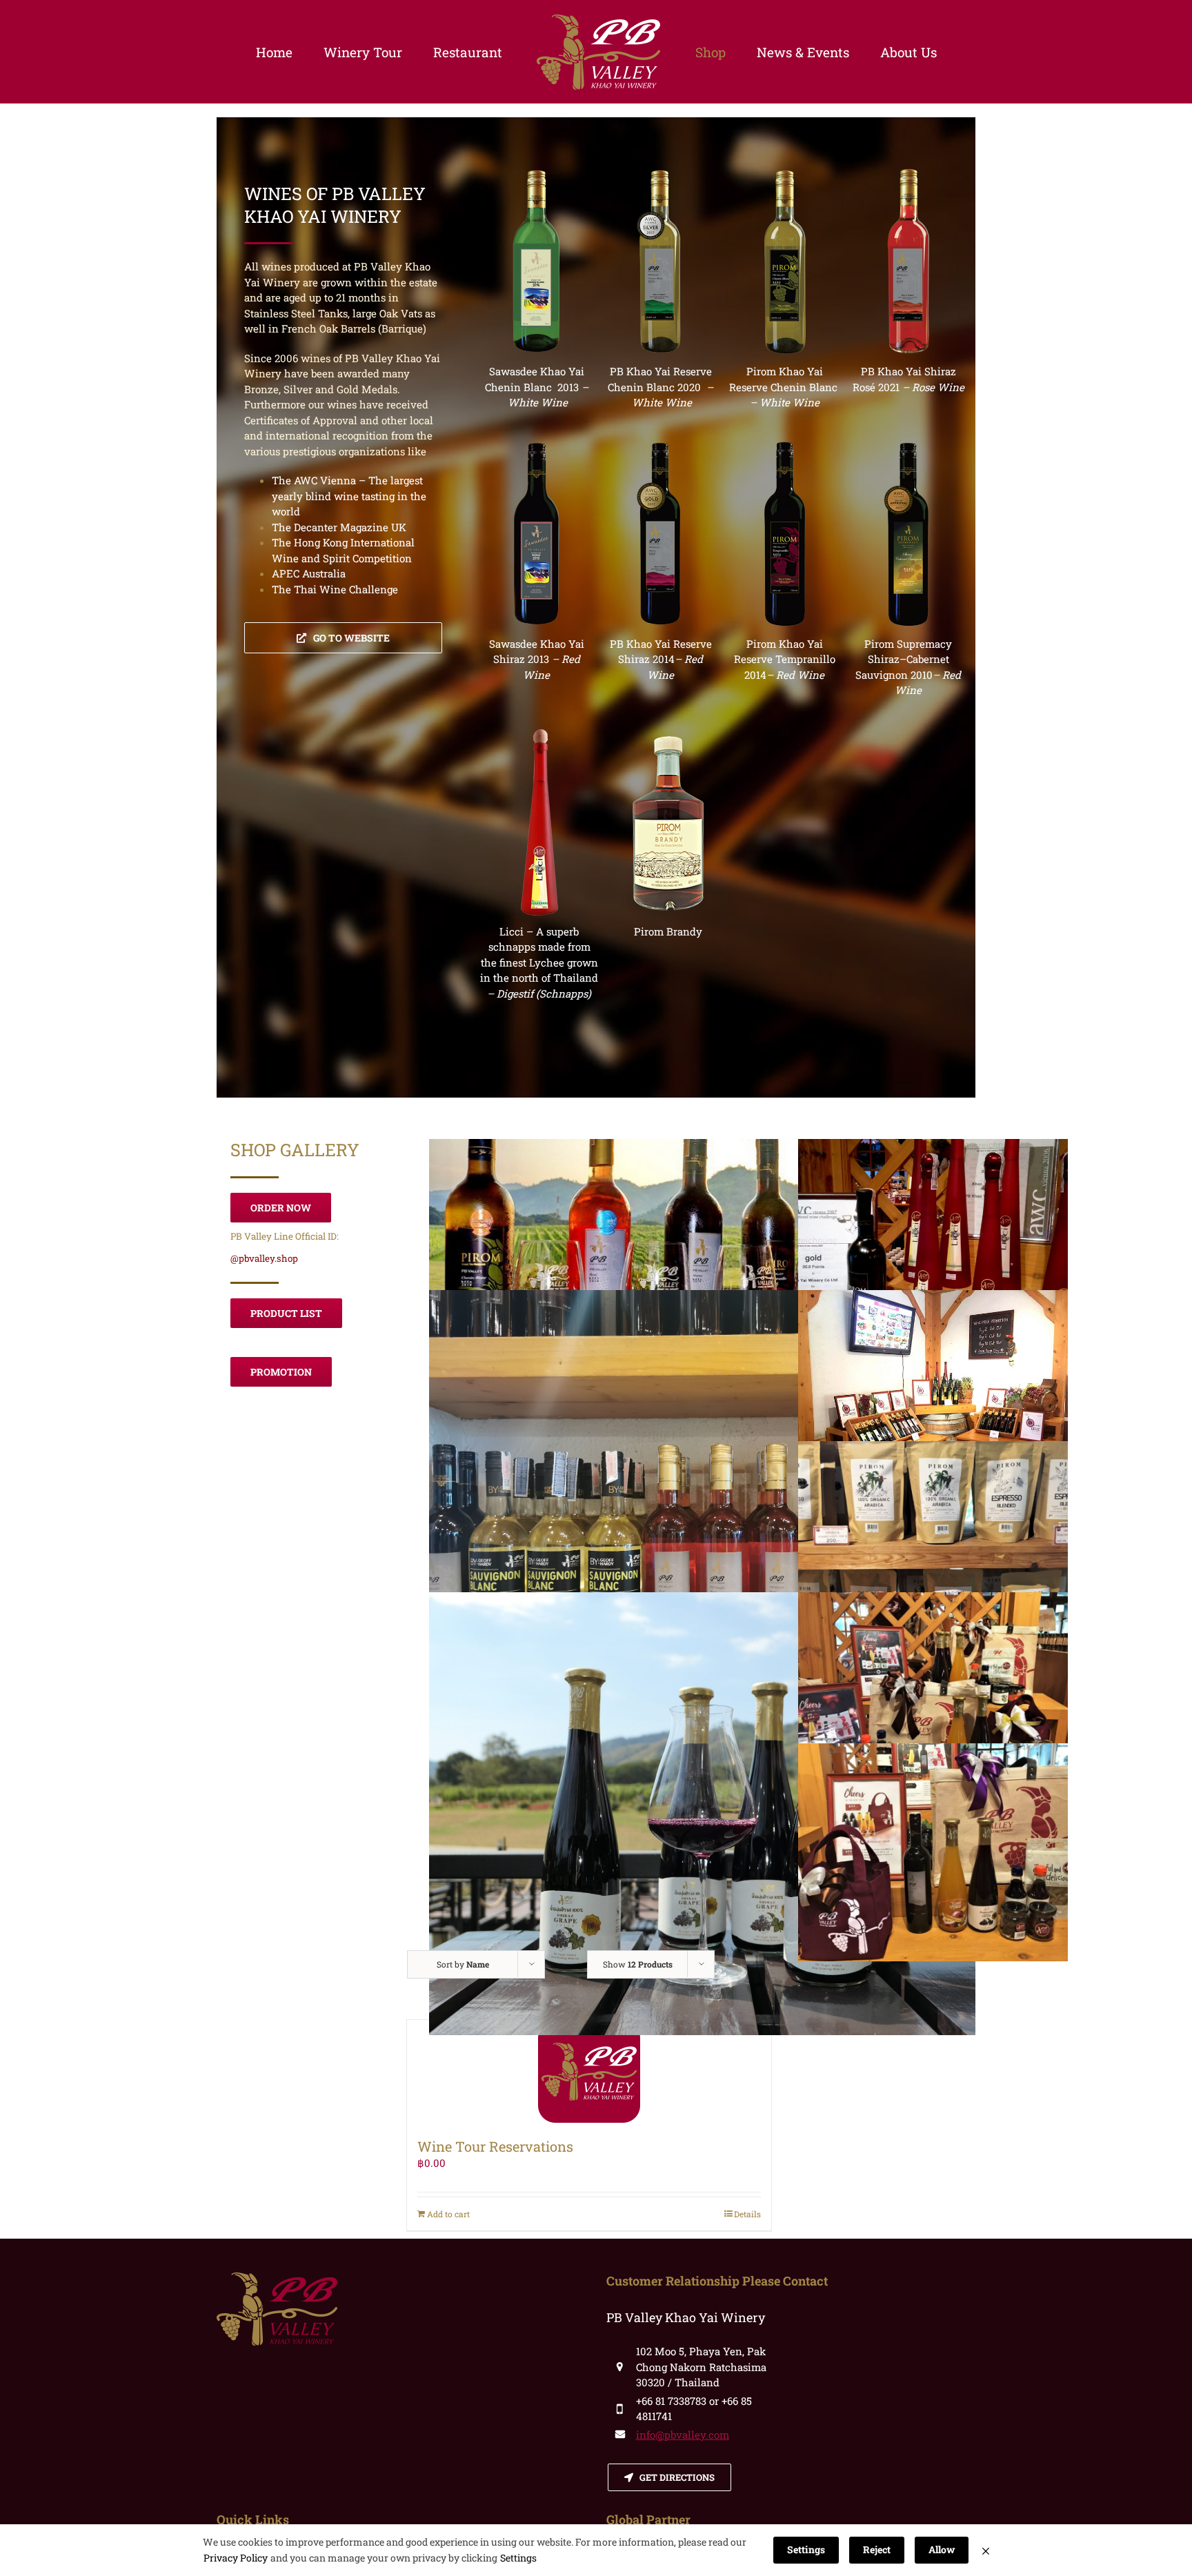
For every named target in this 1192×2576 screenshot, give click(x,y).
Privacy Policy (236, 2558)
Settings (518, 2558)
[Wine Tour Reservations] (589, 2072)
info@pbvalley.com (683, 2435)
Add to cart (448, 2214)
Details (747, 2214)
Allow (942, 2549)
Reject (877, 2549)
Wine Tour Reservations (495, 2146)
